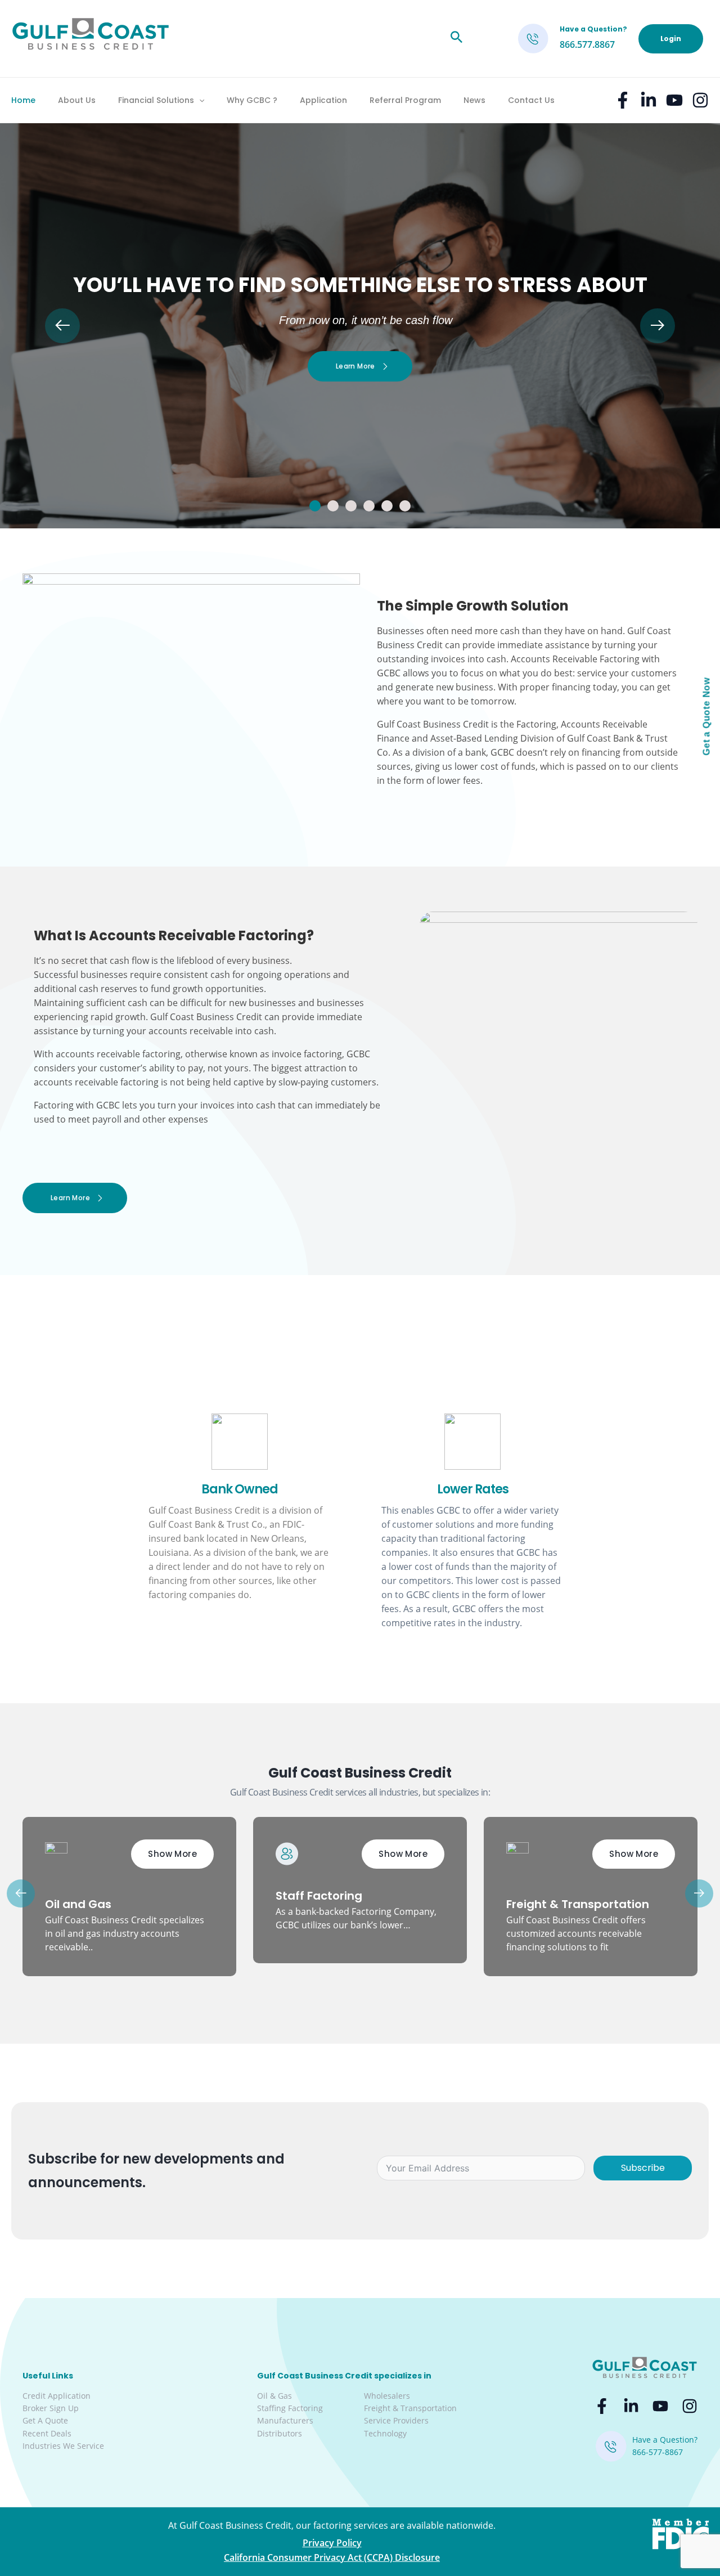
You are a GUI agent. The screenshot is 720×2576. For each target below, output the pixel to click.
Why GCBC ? (252, 100)
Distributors (280, 2433)
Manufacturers (285, 2420)
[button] (315, 506)
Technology (385, 2433)
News (474, 100)
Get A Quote (45, 2420)
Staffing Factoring (290, 2408)
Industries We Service (63, 2446)
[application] (199, 100)
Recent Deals (47, 2433)
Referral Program (405, 100)
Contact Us (531, 100)
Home (23, 100)
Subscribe (643, 2168)
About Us (77, 100)
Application (323, 100)
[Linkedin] (649, 100)
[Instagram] (700, 100)
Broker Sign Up (51, 2408)
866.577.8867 (587, 44)
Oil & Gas (274, 2396)
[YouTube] (674, 100)
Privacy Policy (332, 2543)
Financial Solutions (156, 100)
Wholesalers (387, 2396)
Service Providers (396, 2420)
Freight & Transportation (410, 2408)
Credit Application (57, 2396)
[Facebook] (623, 100)
